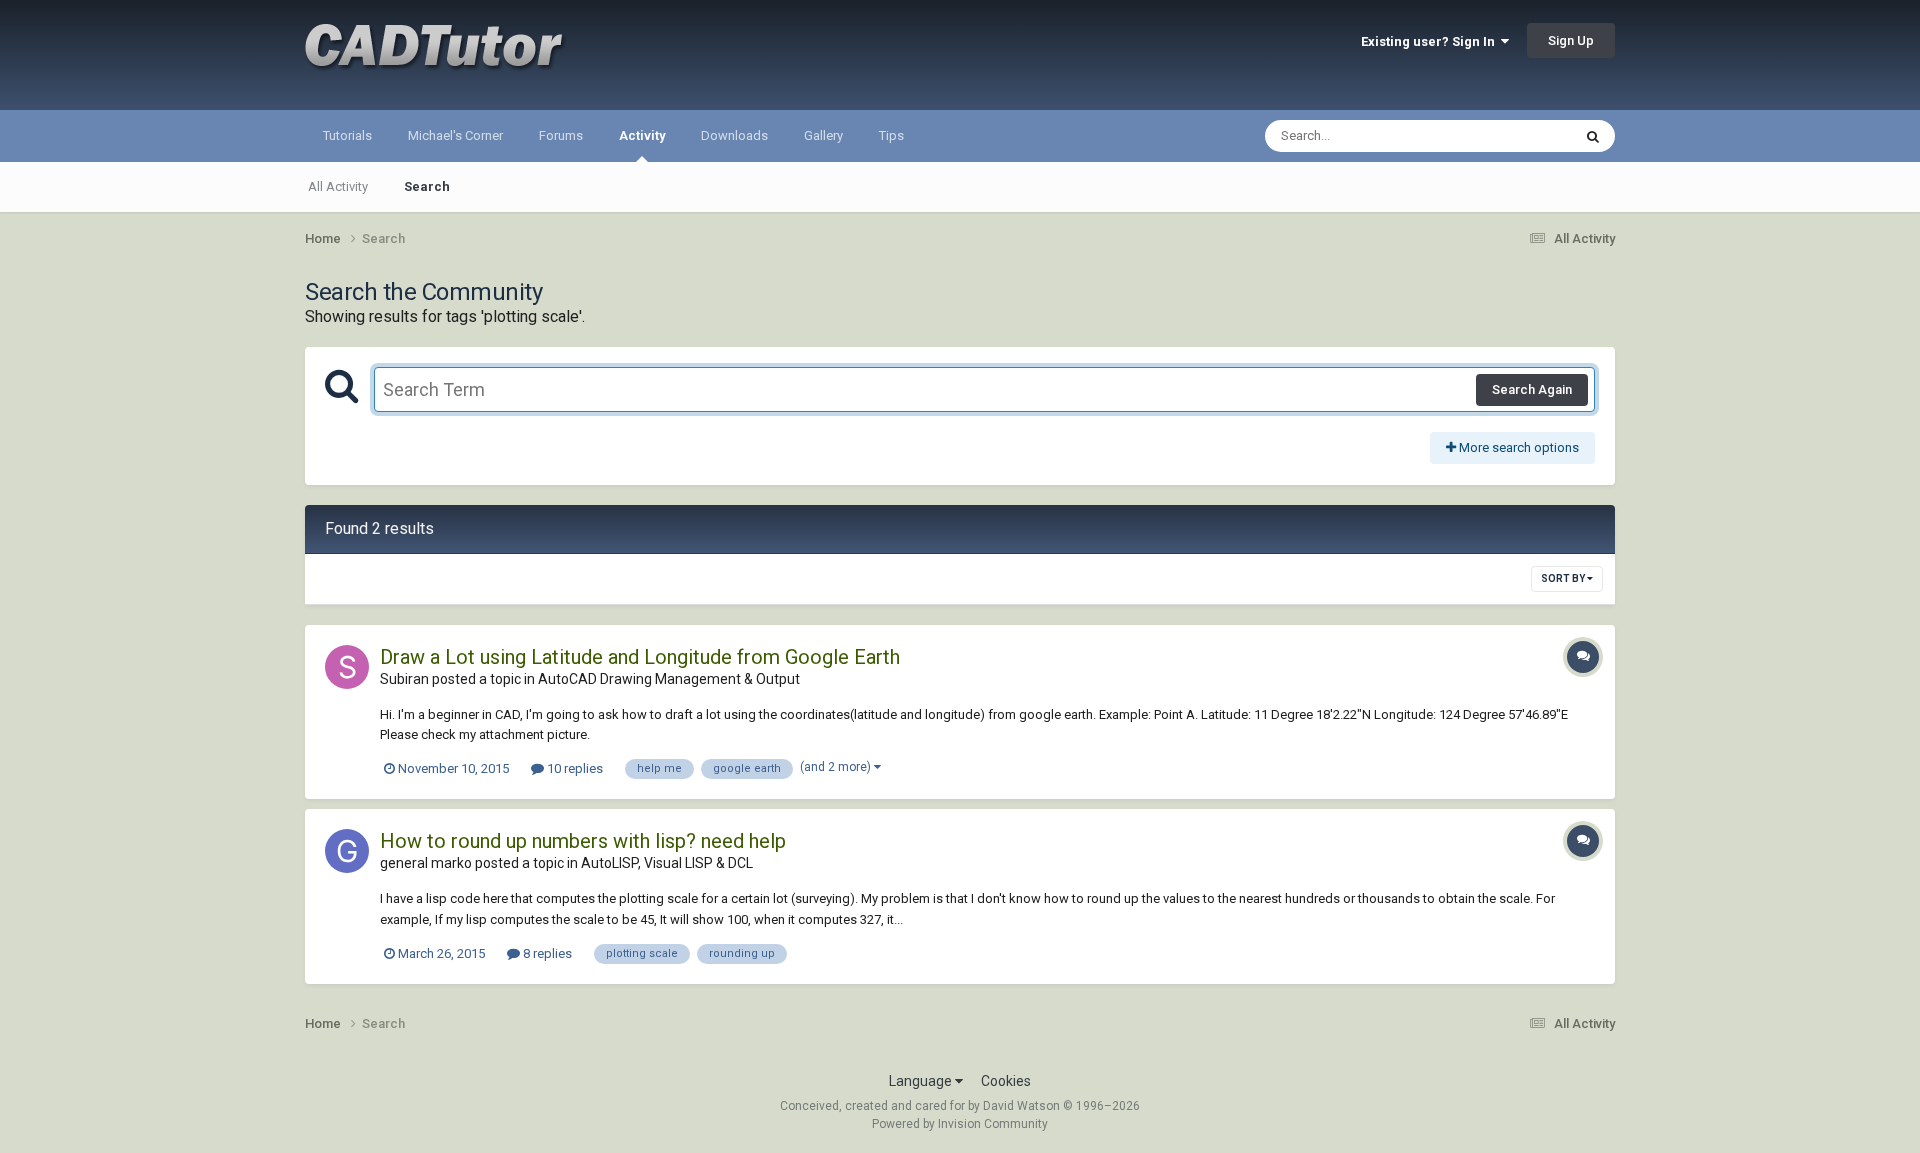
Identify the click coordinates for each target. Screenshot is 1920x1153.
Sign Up (1571, 40)
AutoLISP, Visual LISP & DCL (667, 863)
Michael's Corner (455, 135)
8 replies (546, 953)
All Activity (338, 186)
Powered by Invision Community (960, 1124)
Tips (891, 135)
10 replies (573, 768)
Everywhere (1512, 136)
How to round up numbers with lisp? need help (583, 841)
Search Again (1532, 389)
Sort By (1564, 578)
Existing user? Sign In (1431, 41)
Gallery (823, 135)
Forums (561, 135)
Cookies (1006, 1081)
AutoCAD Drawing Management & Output (669, 679)
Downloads (734, 135)
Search (427, 186)
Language (922, 1081)
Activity (642, 135)
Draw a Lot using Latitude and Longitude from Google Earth (640, 657)
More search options (1517, 447)
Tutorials (347, 135)
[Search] (1593, 136)
